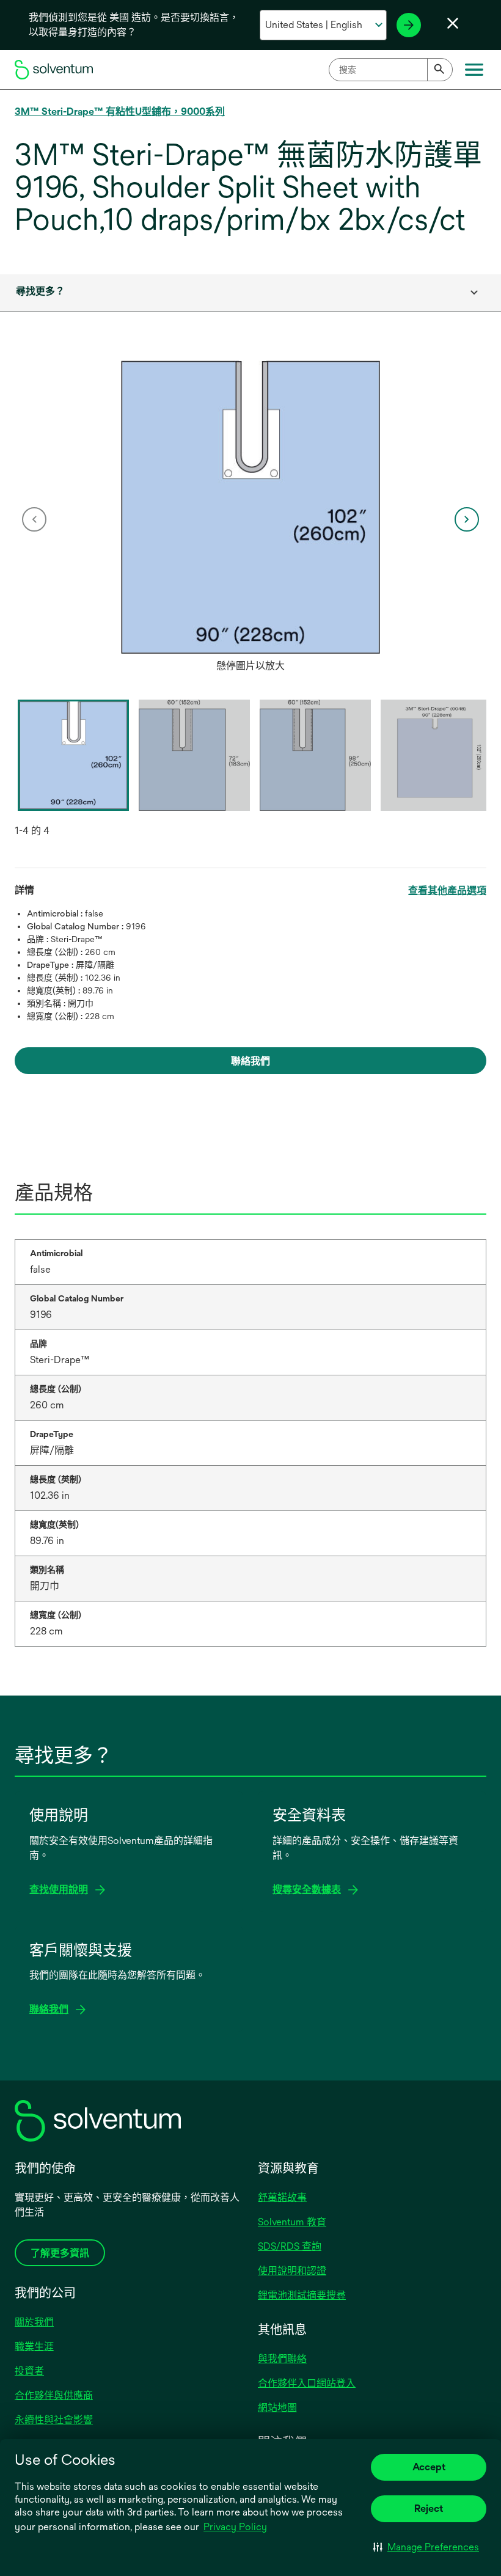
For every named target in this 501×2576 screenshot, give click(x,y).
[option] (250, 519)
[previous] (34, 519)
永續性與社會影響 (54, 2420)
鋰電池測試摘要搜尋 (302, 2295)
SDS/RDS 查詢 (290, 2246)
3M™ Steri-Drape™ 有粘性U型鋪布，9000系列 (120, 112)
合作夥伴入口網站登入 (307, 2383)
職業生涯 (34, 2347)
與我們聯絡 (282, 2359)
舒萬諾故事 (282, 2197)
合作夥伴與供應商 (54, 2395)
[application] (250, 507)
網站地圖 (277, 2408)
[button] (426, 2547)
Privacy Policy (235, 2527)
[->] (409, 25)
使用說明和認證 (292, 2271)
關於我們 (34, 2322)
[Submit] (440, 70)
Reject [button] (429, 2508)
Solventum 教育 (292, 2222)
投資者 (29, 2371)
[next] (467, 519)
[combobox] (391, 70)
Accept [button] (429, 2467)
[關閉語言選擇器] (453, 23)
